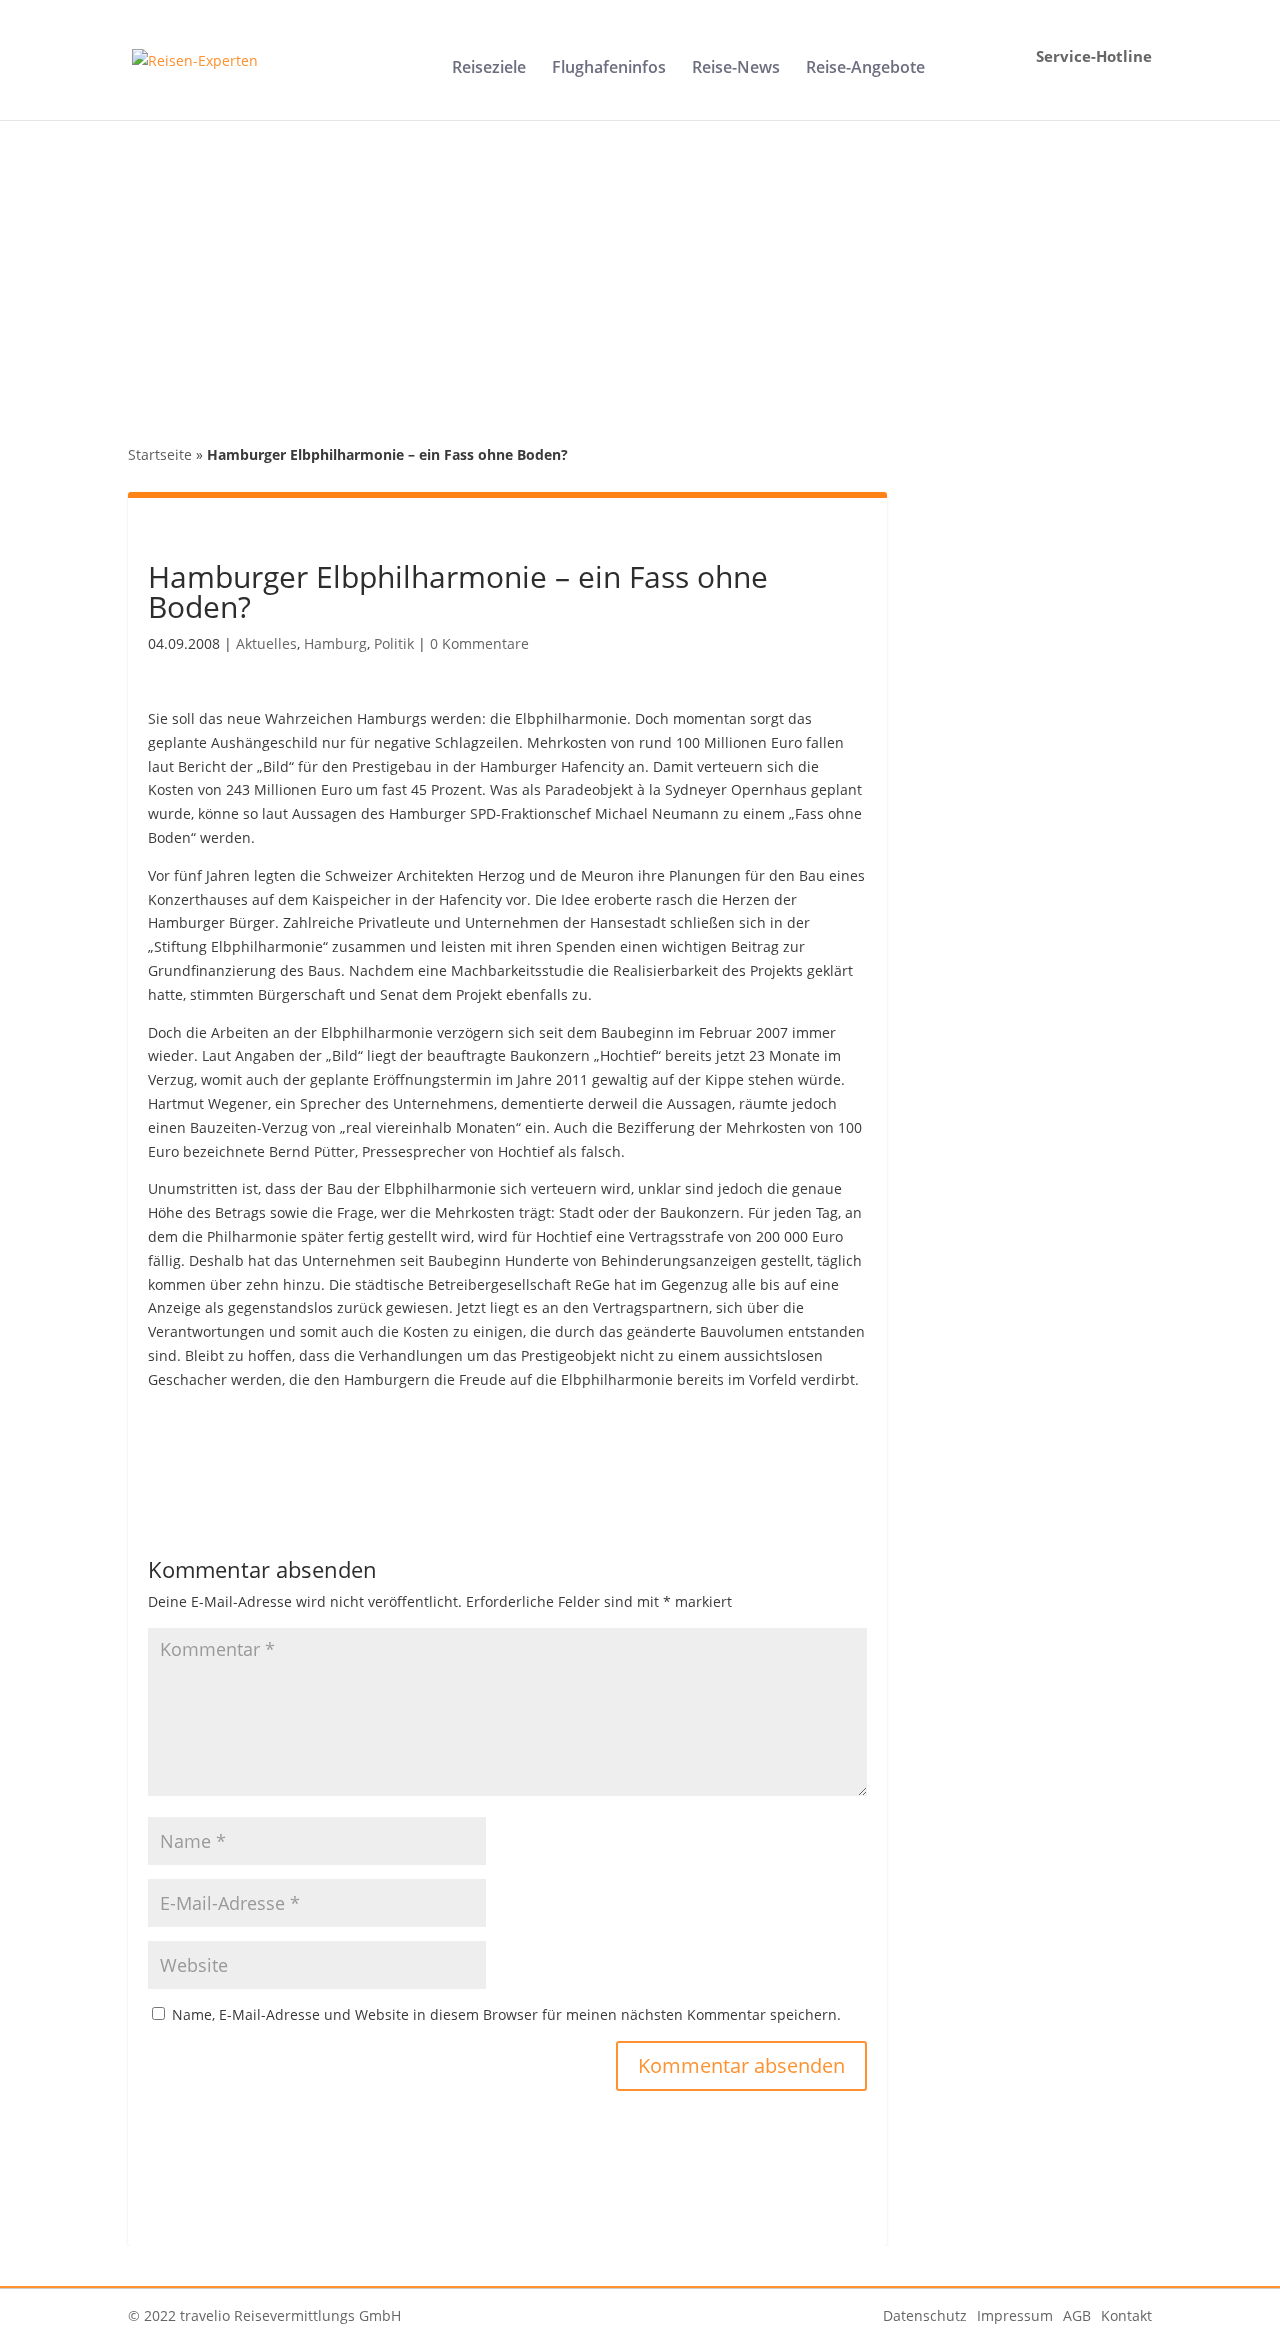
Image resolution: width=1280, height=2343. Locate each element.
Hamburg (335, 643)
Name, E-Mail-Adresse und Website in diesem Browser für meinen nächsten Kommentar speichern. (506, 2014)
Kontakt (1126, 2315)
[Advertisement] (640, 270)
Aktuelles (266, 643)
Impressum (1015, 2315)
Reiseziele (489, 69)
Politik (394, 643)
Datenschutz (925, 2315)
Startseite (160, 454)
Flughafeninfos (609, 69)
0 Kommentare (479, 643)
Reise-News (736, 69)
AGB (1077, 2315)
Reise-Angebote (865, 69)
